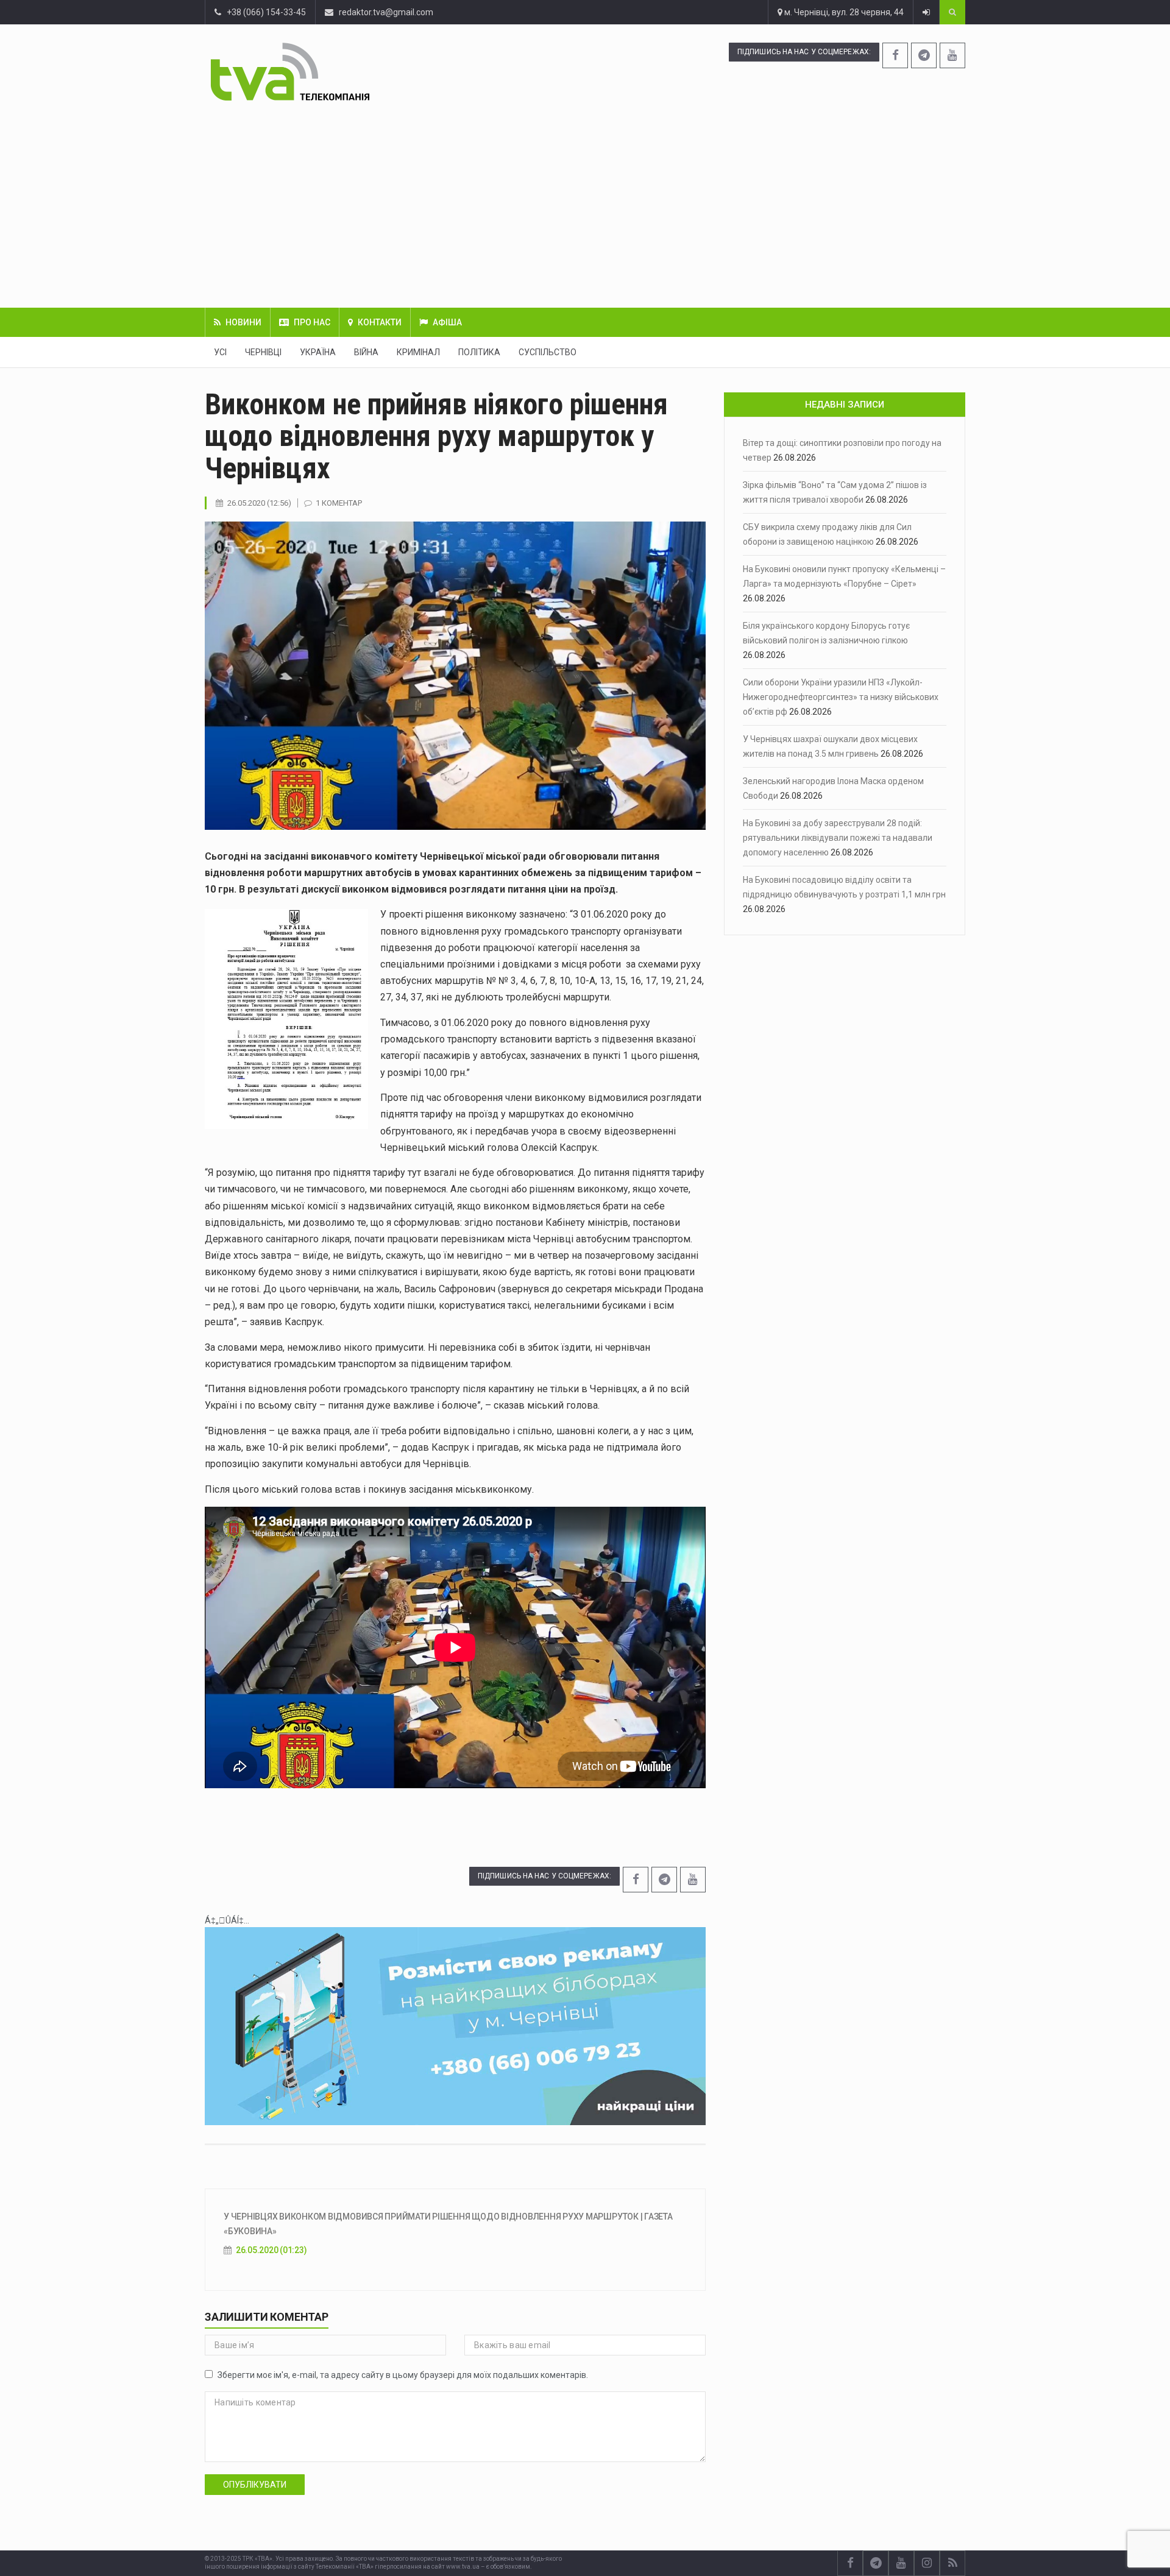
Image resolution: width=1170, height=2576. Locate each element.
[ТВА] (364, 72)
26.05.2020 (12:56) (259, 503)
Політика (479, 352)
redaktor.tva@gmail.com (386, 12)
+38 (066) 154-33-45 (264, 12)
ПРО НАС (312, 322)
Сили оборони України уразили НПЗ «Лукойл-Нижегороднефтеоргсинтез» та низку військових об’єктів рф (841, 697)
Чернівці (263, 352)
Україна (318, 352)
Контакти (380, 322)
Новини (243, 322)
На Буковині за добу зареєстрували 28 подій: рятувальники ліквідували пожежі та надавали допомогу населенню (838, 838)
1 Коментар (339, 503)
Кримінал (418, 352)
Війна (366, 352)
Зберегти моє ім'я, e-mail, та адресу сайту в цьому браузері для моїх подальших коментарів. (403, 2375)
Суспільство (548, 352)
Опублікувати (255, 2485)
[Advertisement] (585, 204)
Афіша (447, 322)
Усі (220, 352)
